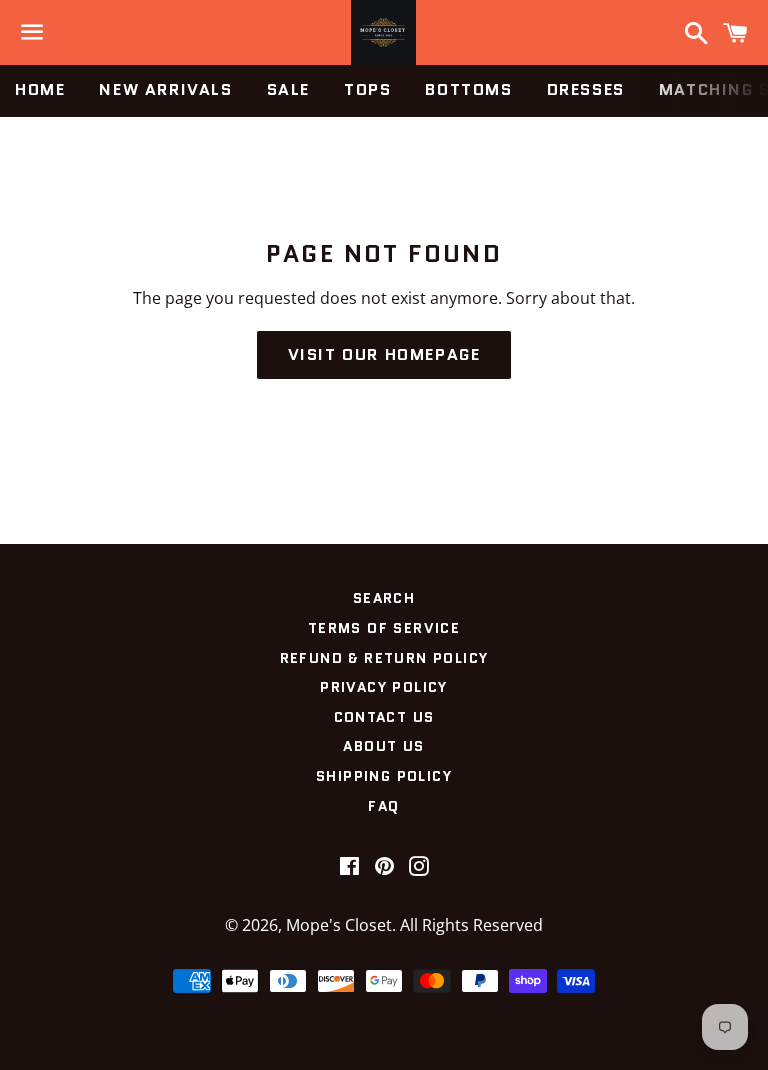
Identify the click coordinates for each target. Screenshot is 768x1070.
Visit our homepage (384, 354)
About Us (383, 746)
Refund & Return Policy (384, 658)
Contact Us (384, 717)
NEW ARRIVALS (165, 89)
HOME (40, 89)
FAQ (383, 806)
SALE (288, 89)
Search (384, 598)
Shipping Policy (384, 776)
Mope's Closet (339, 925)
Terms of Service (384, 628)
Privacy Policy (384, 687)
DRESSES (586, 89)
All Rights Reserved (471, 925)
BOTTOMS (468, 89)
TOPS (367, 89)
